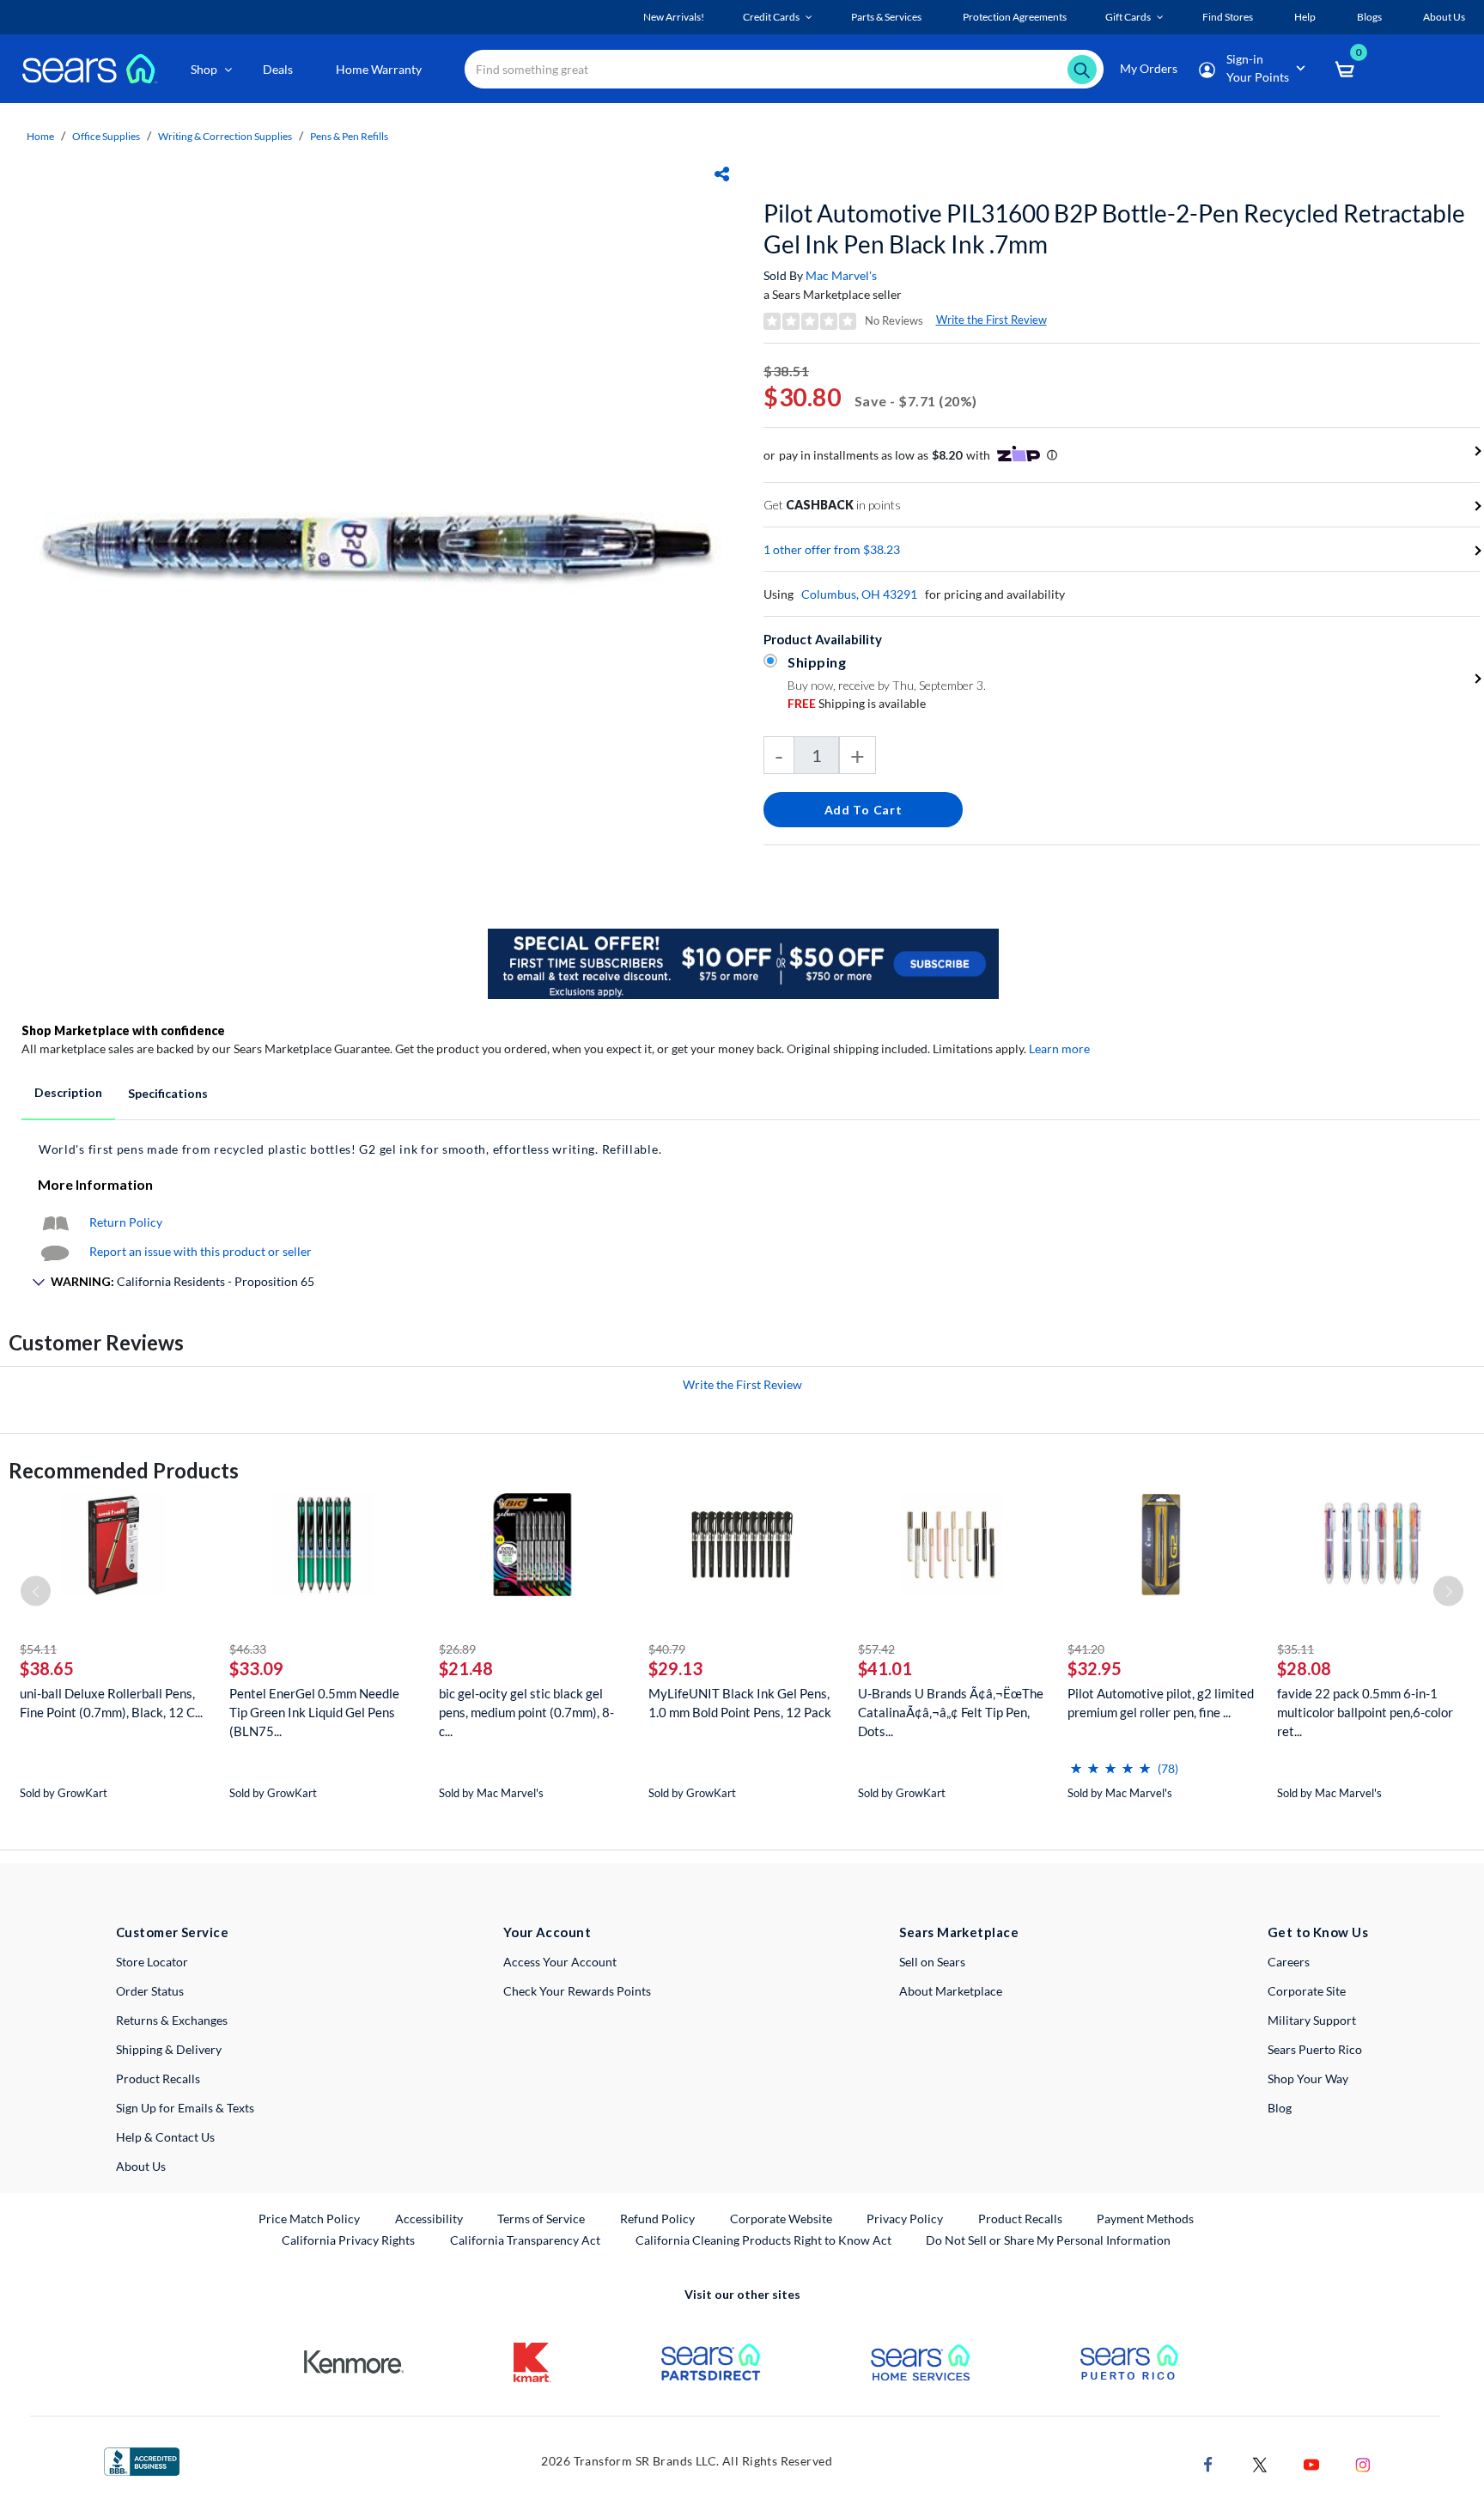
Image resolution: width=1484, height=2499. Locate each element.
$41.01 (885, 1668)
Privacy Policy (905, 2219)
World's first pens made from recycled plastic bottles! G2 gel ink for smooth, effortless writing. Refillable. (350, 1149)
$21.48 (466, 1668)
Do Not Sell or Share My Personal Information (1048, 2240)
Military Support (1312, 2020)
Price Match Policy (309, 2219)
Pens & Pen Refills (349, 136)
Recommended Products (124, 1470)
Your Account (547, 1932)
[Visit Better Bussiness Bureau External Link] (142, 2460)
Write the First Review (991, 320)
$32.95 (1095, 1668)
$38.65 (47, 1668)
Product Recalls (158, 2078)
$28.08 (1304, 1668)
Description (68, 1092)
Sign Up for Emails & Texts (185, 2108)
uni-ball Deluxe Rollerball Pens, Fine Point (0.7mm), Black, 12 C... (111, 1703)
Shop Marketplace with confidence (123, 1030)
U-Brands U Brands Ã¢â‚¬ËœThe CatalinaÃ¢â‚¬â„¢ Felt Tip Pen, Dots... (951, 1712)
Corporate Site (1307, 1991)
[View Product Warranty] (55, 1222)
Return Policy (126, 1222)
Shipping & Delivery (169, 2049)
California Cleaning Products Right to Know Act (763, 2240)
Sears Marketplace (959, 1932)
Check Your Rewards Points (577, 1991)
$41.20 (1086, 1649)
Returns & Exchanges (172, 2020)
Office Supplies (106, 136)
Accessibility (429, 2219)
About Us (141, 2166)
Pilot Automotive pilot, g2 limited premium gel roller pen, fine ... (1161, 1703)
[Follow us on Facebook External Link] (1208, 2462)
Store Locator (152, 1962)
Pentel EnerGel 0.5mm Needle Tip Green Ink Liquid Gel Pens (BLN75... (314, 1712)
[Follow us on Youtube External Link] (1311, 2462)
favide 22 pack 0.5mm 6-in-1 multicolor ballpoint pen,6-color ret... (1365, 1712)
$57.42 (876, 1649)
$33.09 (256, 1668)
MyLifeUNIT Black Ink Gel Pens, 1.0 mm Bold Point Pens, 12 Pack (740, 1703)
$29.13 (675, 1668)
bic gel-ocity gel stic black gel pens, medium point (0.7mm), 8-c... (526, 1712)
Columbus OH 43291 (859, 594)
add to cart (864, 810)
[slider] (1110, 1761)
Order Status (150, 1991)
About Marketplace (951, 1991)
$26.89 (457, 1649)
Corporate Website (782, 2218)
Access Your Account (560, 1962)
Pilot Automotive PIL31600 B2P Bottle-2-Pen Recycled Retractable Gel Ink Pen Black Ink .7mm (1114, 229)
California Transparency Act (525, 2240)
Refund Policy (657, 2219)
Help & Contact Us (165, 2137)
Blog (1280, 2108)
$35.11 (1295, 1649)
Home (40, 136)
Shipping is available (857, 703)
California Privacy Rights (348, 2240)
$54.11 (38, 1649)
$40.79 (667, 1649)
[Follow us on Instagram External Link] (1363, 2462)
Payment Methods (1145, 2219)
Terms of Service (541, 2219)
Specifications (168, 1093)
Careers (1289, 1962)
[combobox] (784, 69)
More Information (95, 1184)
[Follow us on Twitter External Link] (1260, 2462)
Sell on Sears (932, 1962)
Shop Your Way (1308, 2078)
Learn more (1059, 1048)
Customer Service (172, 1932)
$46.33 (248, 1649)
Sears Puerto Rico (1315, 2049)
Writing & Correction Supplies (225, 136)
